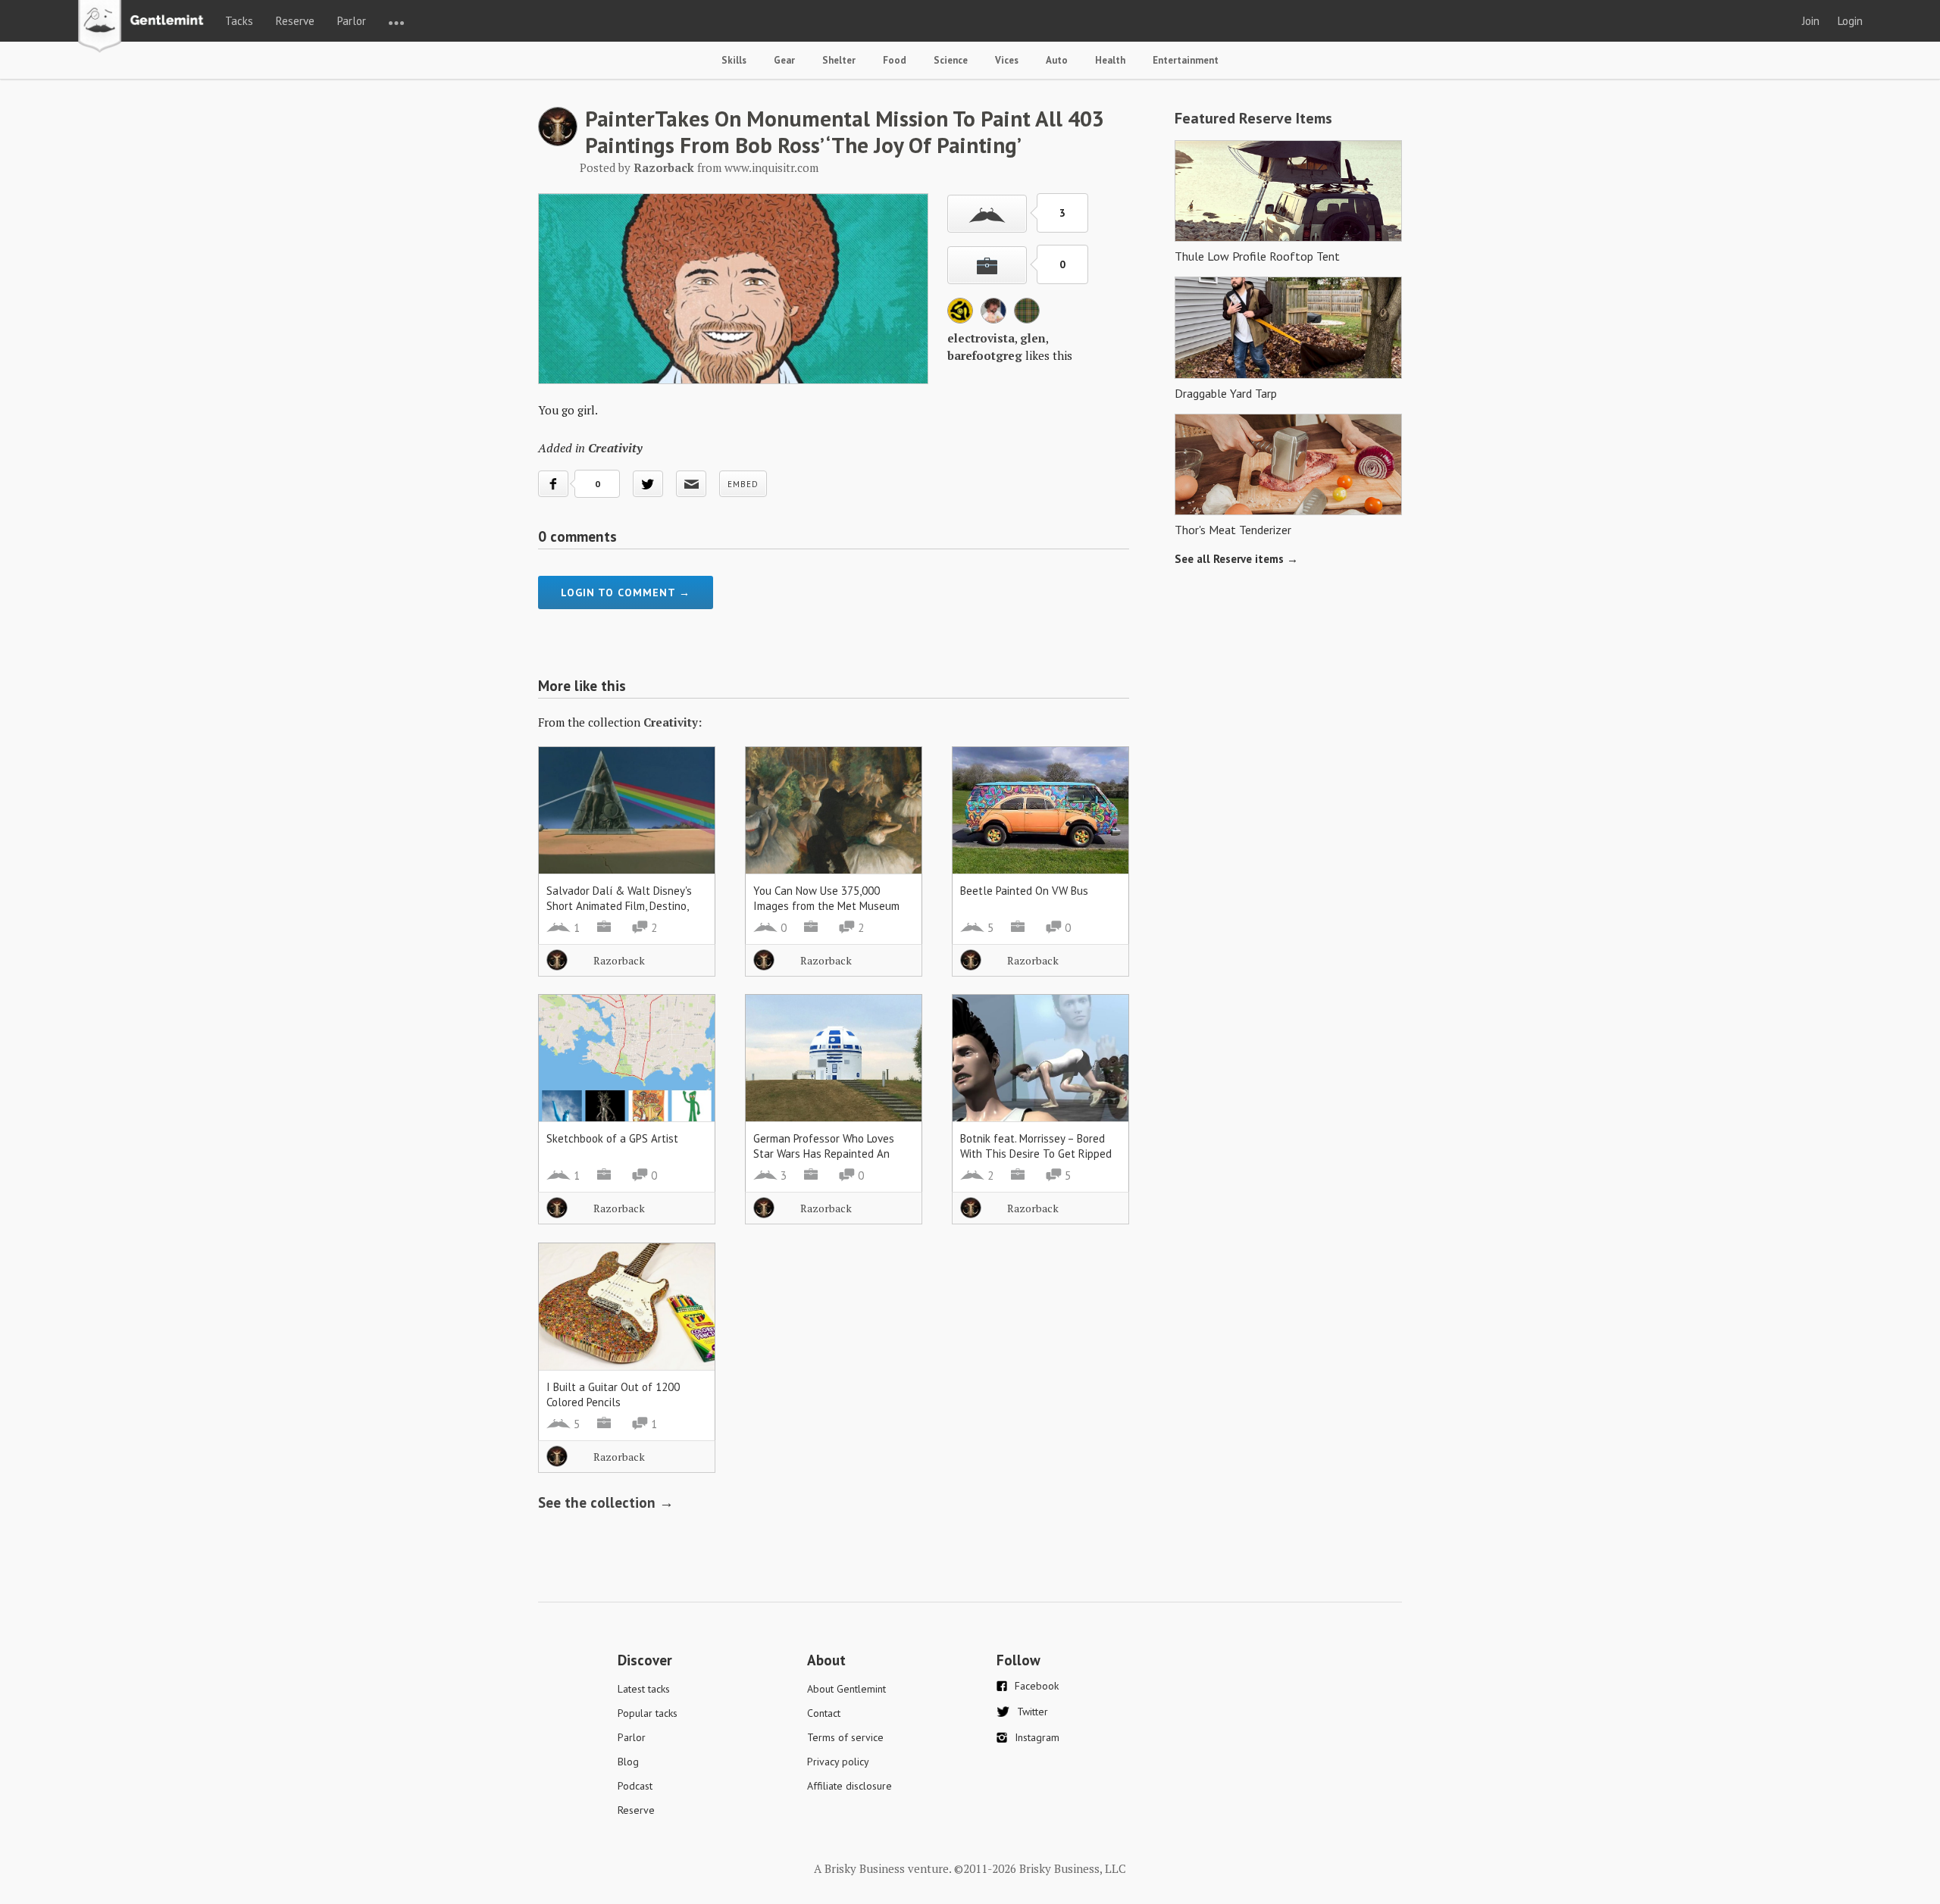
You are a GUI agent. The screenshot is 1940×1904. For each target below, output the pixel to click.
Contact (824, 1713)
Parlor (352, 21)
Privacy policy (838, 1762)
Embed (743, 484)
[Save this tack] (987, 265)
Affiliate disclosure (850, 1786)
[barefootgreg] (1027, 319)
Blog (628, 1762)
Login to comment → (626, 592)
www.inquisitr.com (771, 167)
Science (951, 60)
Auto (1057, 60)
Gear (784, 60)
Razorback (619, 960)
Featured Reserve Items (1253, 118)
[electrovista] (960, 319)
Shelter (839, 60)
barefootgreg (985, 355)
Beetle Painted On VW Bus (1024, 891)
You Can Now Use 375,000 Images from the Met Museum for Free (826, 906)
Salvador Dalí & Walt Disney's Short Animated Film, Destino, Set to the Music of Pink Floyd (620, 906)
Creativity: (673, 722)
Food (895, 60)
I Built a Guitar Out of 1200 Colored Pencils (613, 1394)
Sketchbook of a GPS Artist (612, 1138)
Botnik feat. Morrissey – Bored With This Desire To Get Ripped (1036, 1146)
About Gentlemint (846, 1689)
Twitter (1033, 1712)
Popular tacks (648, 1713)
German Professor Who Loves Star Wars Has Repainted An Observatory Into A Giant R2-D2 (830, 1154)
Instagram (1037, 1737)
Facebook (1037, 1686)
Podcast (635, 1786)
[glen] (993, 319)
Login (1850, 21)
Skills (734, 60)
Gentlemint (145, 27)
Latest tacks (644, 1689)
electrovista (981, 338)
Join (1811, 21)
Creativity (615, 448)
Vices (1007, 60)
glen (1033, 338)
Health (1110, 60)
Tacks (239, 21)
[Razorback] (558, 142)
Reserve (295, 21)
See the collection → (606, 1502)
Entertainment (1186, 60)
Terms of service (845, 1737)
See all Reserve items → (1236, 559)
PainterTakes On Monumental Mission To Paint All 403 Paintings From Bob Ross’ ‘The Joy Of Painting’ (845, 131)
